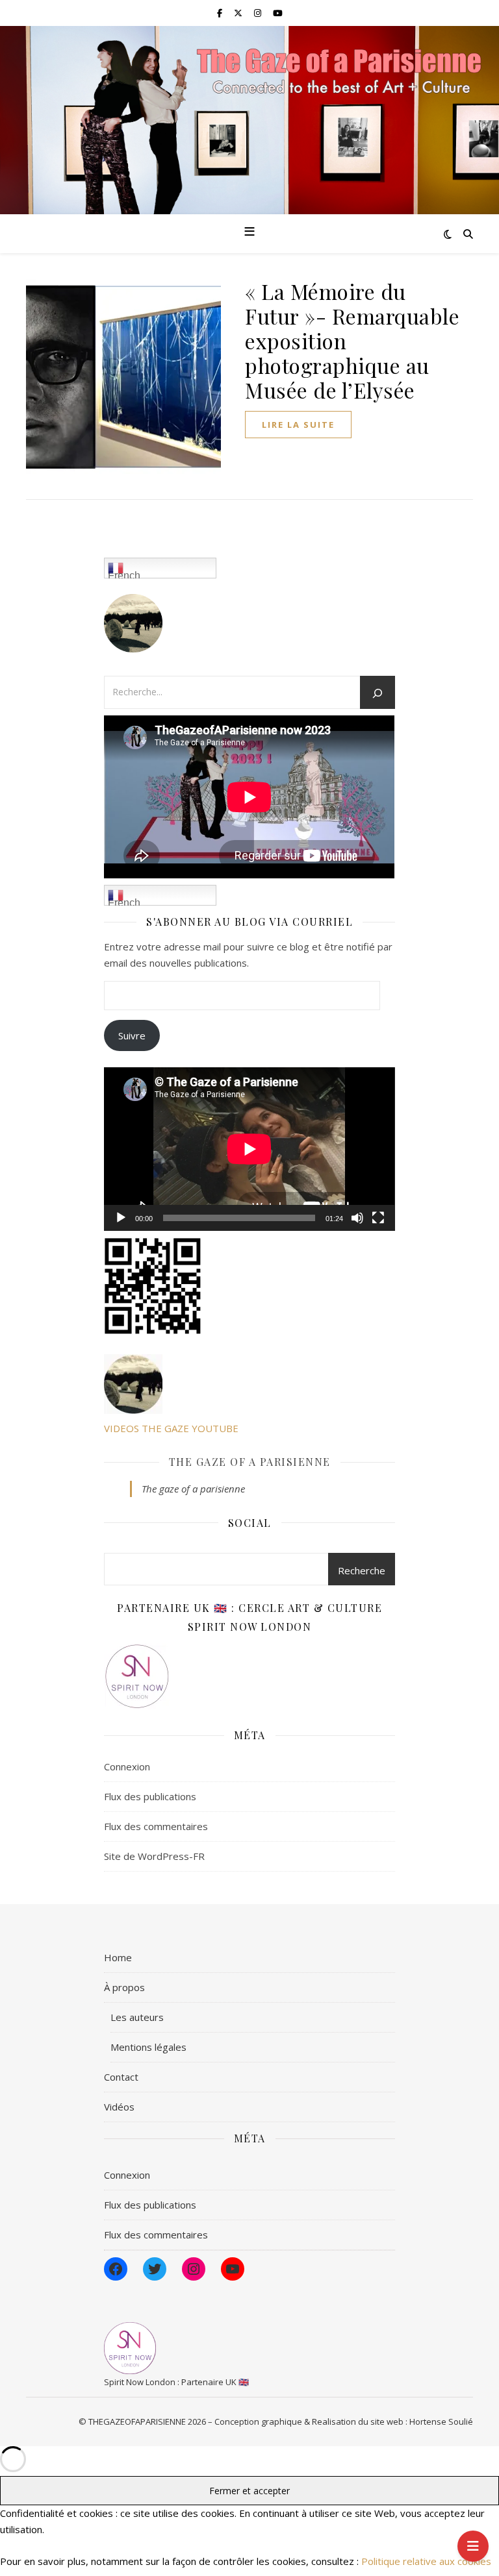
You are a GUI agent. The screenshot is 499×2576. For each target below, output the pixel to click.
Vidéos (119, 2107)
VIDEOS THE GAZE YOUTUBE (171, 1428)
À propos (124, 1987)
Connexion (127, 1766)
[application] (249, 1149)
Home (118, 1957)
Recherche (362, 1570)
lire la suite (298, 425)
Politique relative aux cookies (426, 2561)
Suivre (132, 1035)
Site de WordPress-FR (154, 1856)
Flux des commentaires (156, 1826)
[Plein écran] (378, 1218)
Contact (121, 2077)
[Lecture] (121, 1218)
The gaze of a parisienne (250, 1462)
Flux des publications (150, 1796)
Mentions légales (148, 2047)
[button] (175, 1286)
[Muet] (357, 1218)
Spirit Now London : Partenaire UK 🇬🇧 (176, 2382)
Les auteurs (137, 2017)
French (124, 574)
